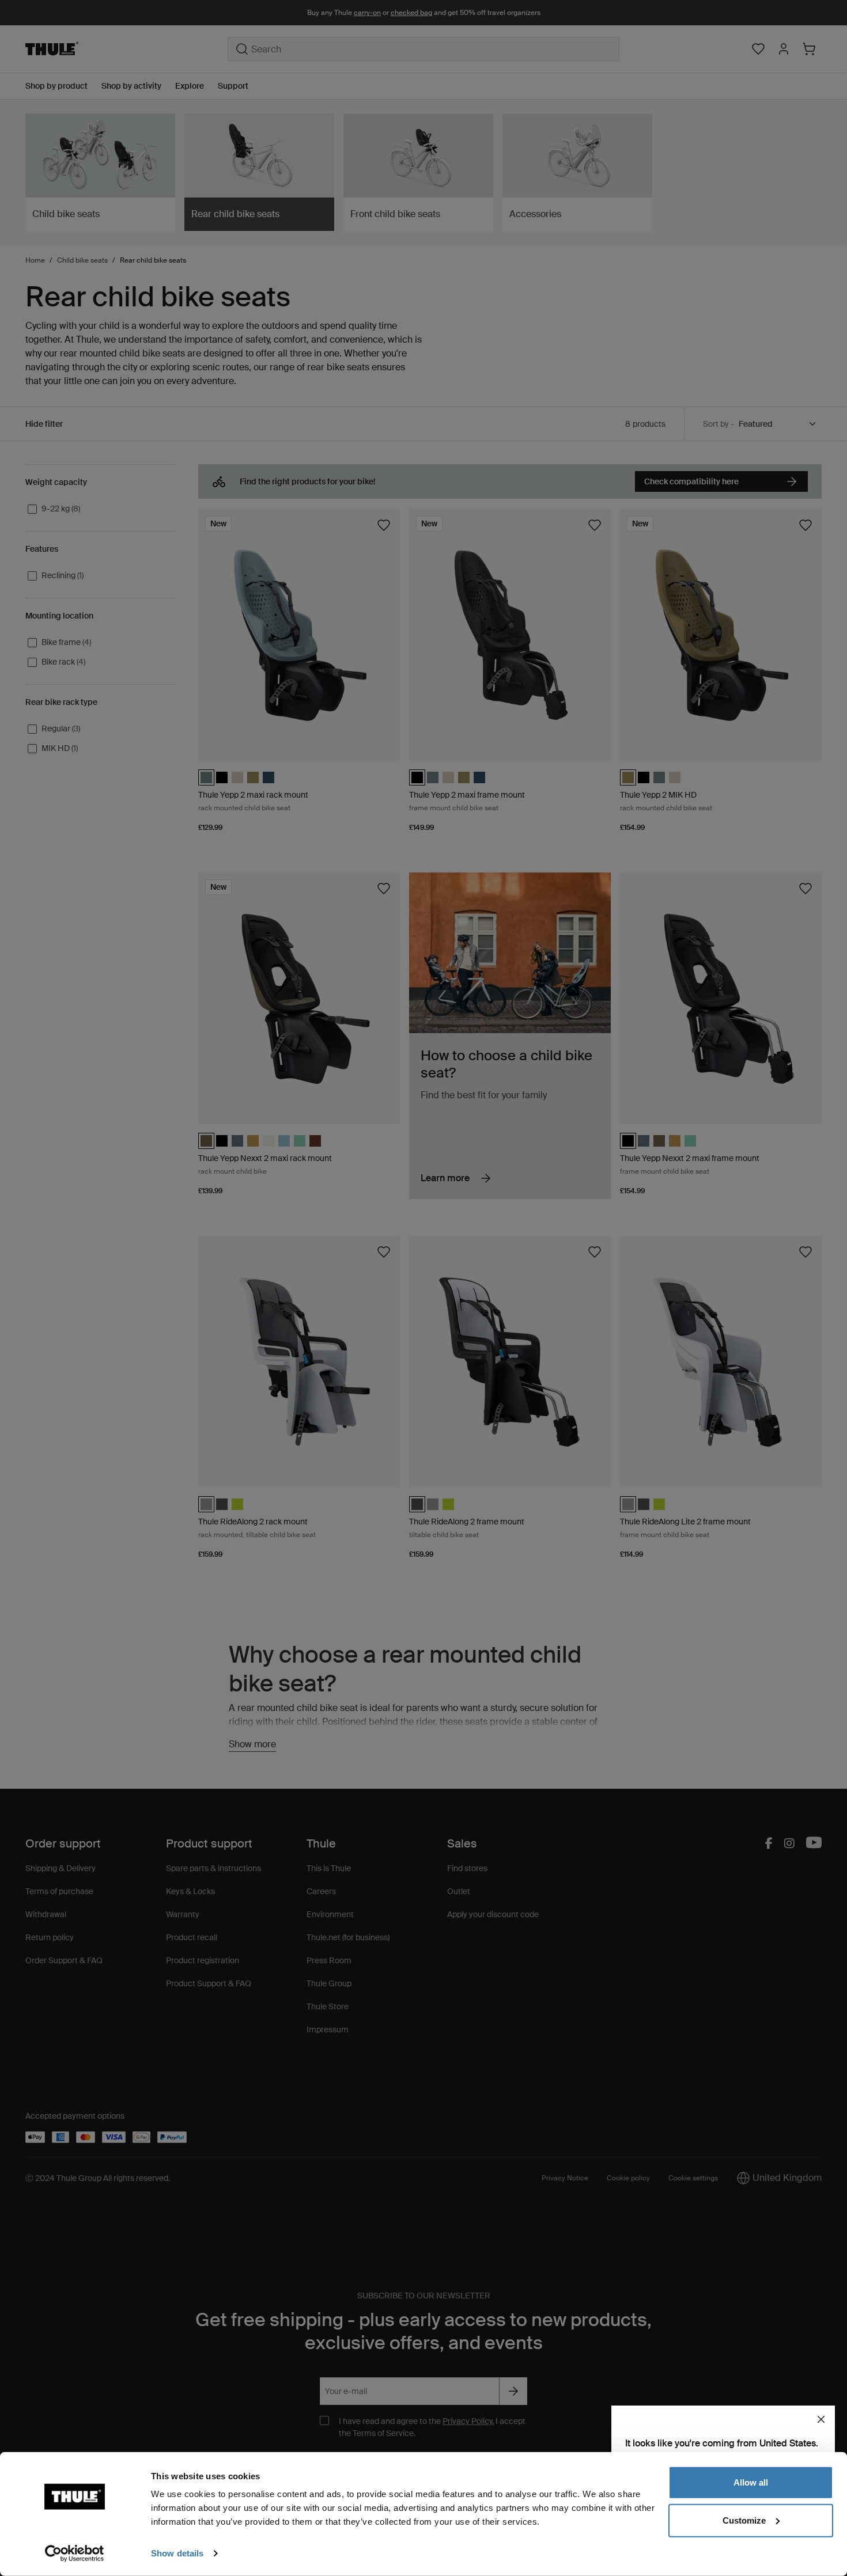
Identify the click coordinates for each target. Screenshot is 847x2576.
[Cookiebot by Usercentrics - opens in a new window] (75, 2554)
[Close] (821, 2419)
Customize (744, 2520)
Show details (177, 2553)
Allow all (751, 2482)
